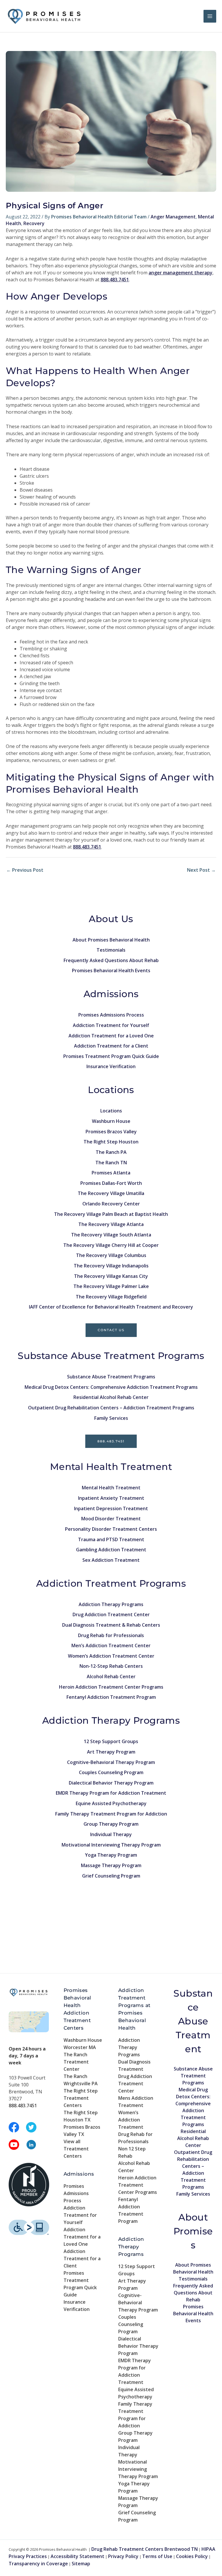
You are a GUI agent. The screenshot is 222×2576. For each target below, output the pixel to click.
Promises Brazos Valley (111, 1132)
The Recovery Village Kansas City (111, 1276)
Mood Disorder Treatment (111, 1519)
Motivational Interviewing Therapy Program (111, 1845)
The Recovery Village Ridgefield (111, 1297)
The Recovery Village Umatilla (111, 1193)
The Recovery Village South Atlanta (111, 1235)
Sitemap (81, 2564)
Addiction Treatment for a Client (111, 1046)
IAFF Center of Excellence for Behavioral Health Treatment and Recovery (111, 1307)
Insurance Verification (111, 1066)
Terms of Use (157, 2556)
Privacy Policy (123, 2556)
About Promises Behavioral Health (111, 940)
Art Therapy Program (111, 1752)
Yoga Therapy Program (111, 1855)
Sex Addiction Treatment (111, 1560)
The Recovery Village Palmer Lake (111, 1286)
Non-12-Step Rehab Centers (111, 1666)
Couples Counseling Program (111, 1772)
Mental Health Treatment (111, 1488)
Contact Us (111, 1330)
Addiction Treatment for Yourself (111, 1025)
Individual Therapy (111, 1834)
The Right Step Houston (111, 1142)
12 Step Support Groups (111, 1741)
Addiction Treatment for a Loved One (111, 1036)
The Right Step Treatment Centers (81, 2098)
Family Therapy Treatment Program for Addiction (111, 1814)
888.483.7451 (111, 1441)
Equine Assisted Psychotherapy (111, 1803)
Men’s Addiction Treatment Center (111, 1645)
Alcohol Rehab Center (111, 1676)
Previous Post (25, 870)
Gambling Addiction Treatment (111, 1550)
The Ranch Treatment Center (76, 2062)
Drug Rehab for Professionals (111, 1635)
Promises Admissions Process (111, 1015)
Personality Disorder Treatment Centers (111, 1529)
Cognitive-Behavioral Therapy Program (111, 1762)
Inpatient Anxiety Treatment (111, 1498)
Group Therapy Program (111, 1824)
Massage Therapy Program (111, 1865)
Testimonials (111, 950)
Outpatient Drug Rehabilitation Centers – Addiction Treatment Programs (111, 1408)
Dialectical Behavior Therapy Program (111, 1783)
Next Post (201, 870)
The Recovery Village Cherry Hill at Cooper (111, 1245)
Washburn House (111, 1121)
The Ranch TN (111, 1163)
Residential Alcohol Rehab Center (111, 1397)
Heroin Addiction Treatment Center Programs (111, 1687)
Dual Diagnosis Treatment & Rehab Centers (111, 1625)
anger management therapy (181, 273)
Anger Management (173, 217)
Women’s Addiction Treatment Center (111, 1656)
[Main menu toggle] (210, 16)
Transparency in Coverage (38, 2564)
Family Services (111, 1418)
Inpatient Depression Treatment (111, 1508)
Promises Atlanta (111, 1173)
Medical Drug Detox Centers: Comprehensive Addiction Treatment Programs (111, 1387)
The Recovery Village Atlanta (111, 1224)
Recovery (34, 223)
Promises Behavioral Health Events (111, 970)
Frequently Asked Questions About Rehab (111, 960)
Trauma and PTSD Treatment (111, 1539)
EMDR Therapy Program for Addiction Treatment (111, 1793)
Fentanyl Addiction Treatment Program (111, 1697)
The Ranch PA (111, 1152)
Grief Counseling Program (111, 1876)
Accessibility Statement (77, 2556)
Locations (111, 1111)
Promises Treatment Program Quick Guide (111, 1056)
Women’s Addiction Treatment (131, 2120)
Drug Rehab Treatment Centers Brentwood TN (145, 2549)
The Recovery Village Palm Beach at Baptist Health (111, 1214)
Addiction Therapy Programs (111, 1604)
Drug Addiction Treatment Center (111, 1614)
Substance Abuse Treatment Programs (111, 1377)
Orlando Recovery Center (111, 1204)
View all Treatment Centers (76, 2149)
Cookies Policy (192, 2556)
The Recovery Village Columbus (111, 1255)
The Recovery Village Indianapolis (111, 1266)
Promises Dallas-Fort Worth (111, 1183)
